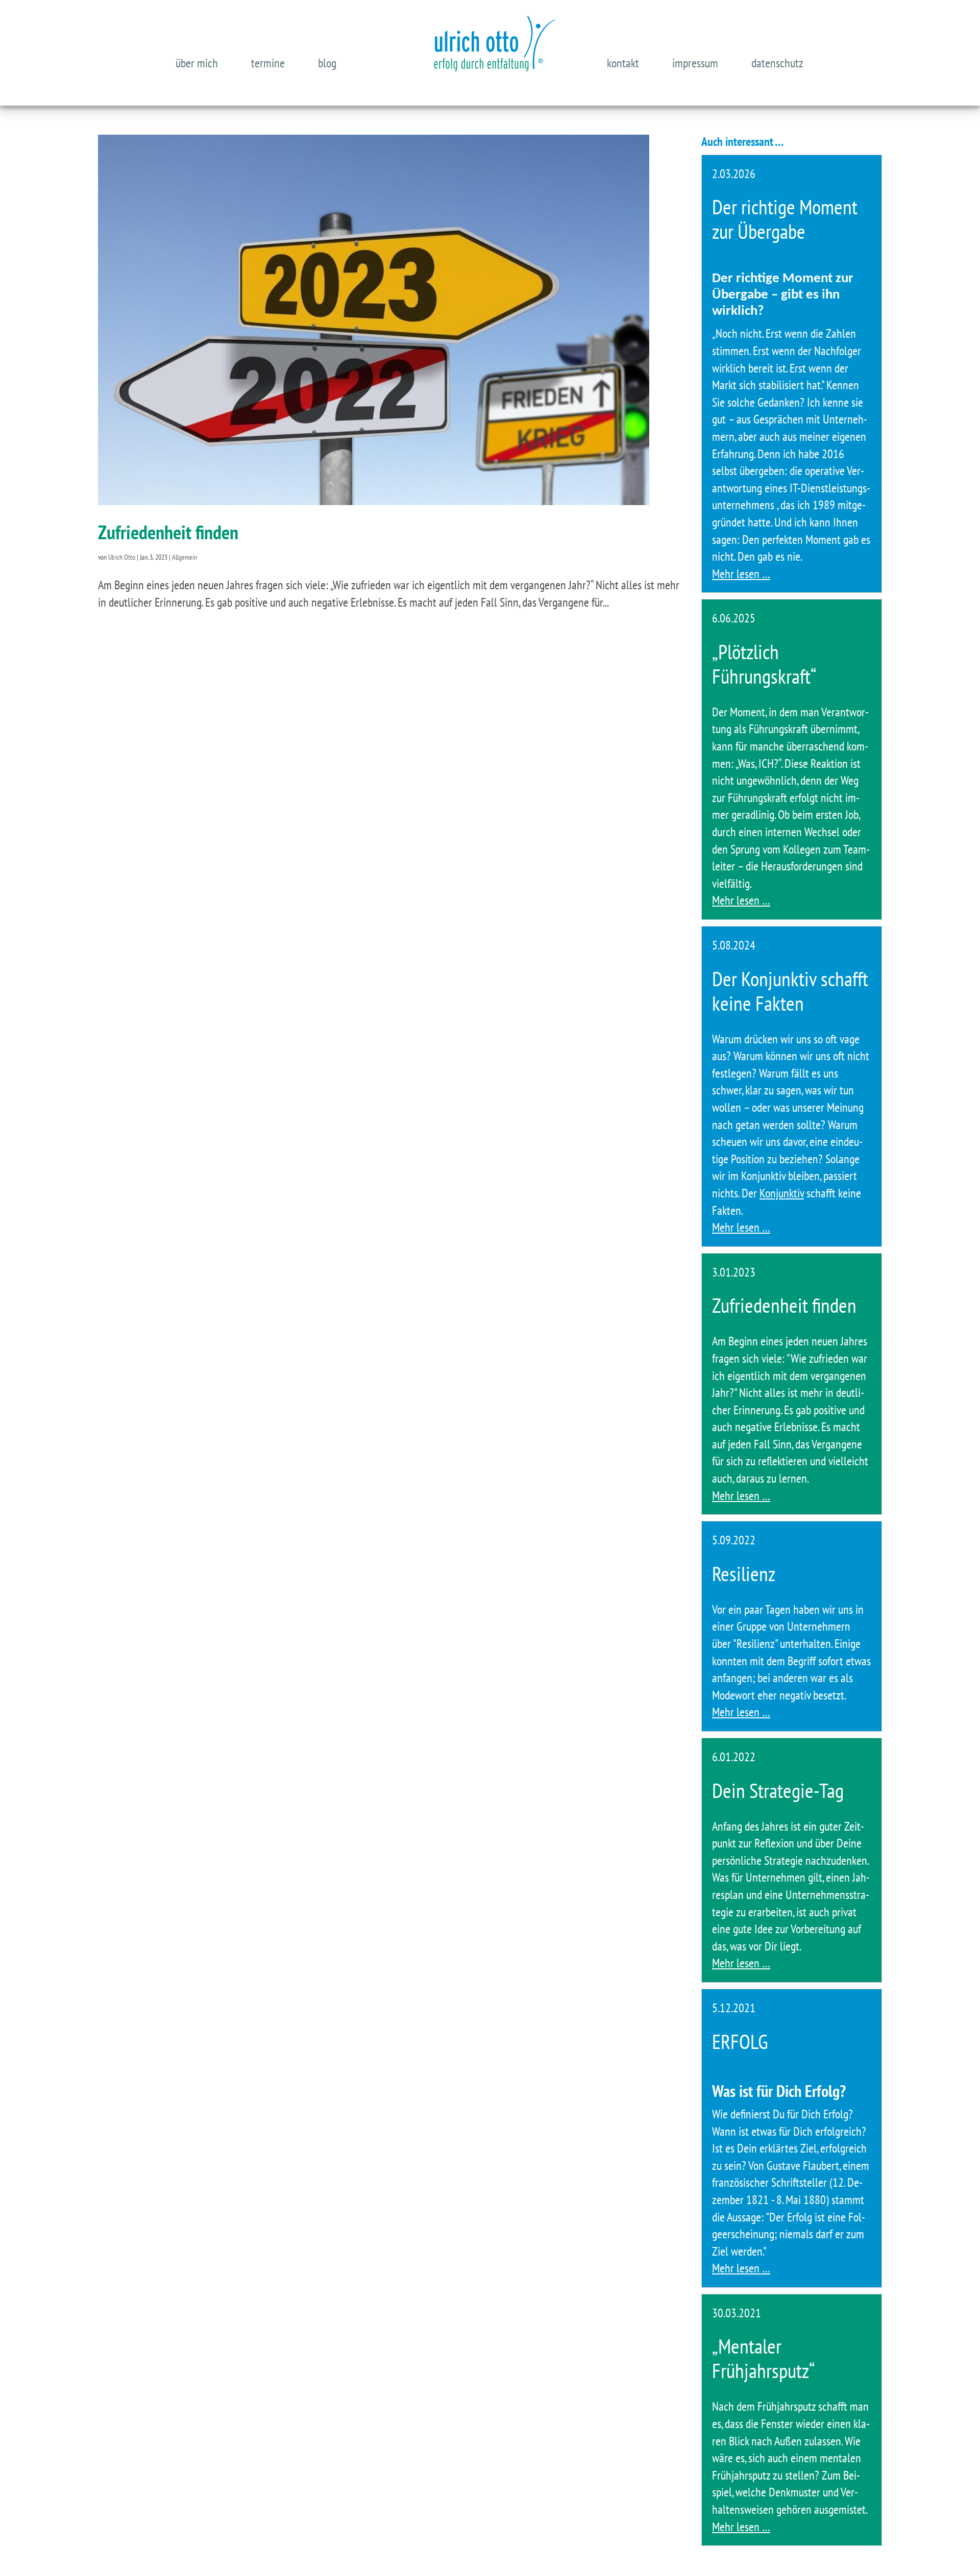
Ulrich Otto (122, 557)
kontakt (623, 63)
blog (327, 63)
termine (268, 63)
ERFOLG (740, 2041)
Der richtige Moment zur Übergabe (785, 219)
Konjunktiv (782, 1193)
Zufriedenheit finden (168, 532)
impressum (695, 63)
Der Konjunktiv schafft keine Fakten (790, 991)
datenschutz (777, 63)
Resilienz (744, 1573)
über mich (197, 63)
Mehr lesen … (741, 574)
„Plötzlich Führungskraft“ (764, 664)
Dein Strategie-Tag (778, 1790)
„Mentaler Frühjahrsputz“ (764, 2358)
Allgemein (185, 557)
